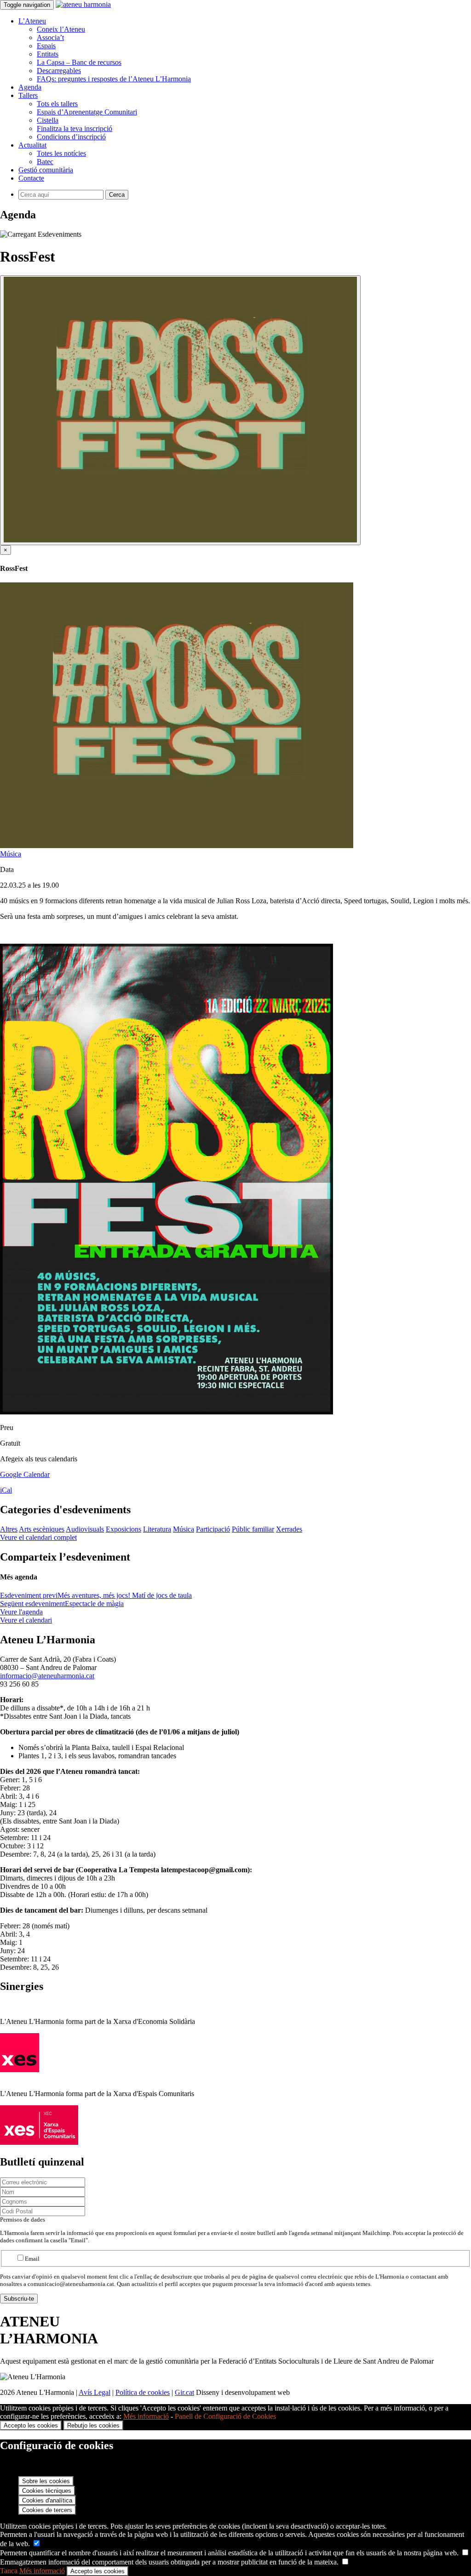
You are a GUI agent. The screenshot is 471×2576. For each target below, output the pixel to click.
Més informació (146, 2416)
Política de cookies (143, 2392)
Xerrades (289, 1529)
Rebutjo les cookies (93, 2425)
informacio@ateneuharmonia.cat (47, 1676)
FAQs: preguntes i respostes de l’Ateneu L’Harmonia (114, 79)
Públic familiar (253, 1529)
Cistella (48, 120)
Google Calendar (25, 1474)
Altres (9, 1529)
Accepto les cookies (31, 2425)
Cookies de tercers (47, 2510)
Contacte (31, 178)
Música (11, 854)
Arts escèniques (42, 1529)
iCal (6, 1490)
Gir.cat (184, 2392)
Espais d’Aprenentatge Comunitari (87, 112)
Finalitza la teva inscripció (75, 128)
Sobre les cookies (46, 2481)
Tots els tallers (57, 104)
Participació (213, 1529)
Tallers (28, 95)
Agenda (30, 87)
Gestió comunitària (46, 170)
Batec (45, 162)
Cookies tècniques (47, 2491)
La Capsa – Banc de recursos (79, 62)
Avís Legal (95, 2392)
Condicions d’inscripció (71, 137)
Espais (46, 46)
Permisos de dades (23, 2220)
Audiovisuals (85, 1529)
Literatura (157, 1529)
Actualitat (32, 145)
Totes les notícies (61, 153)
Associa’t (50, 37)
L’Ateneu (32, 21)
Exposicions (123, 1529)
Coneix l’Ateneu (61, 29)
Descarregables (59, 71)
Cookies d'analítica (47, 2500)
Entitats (48, 54)
